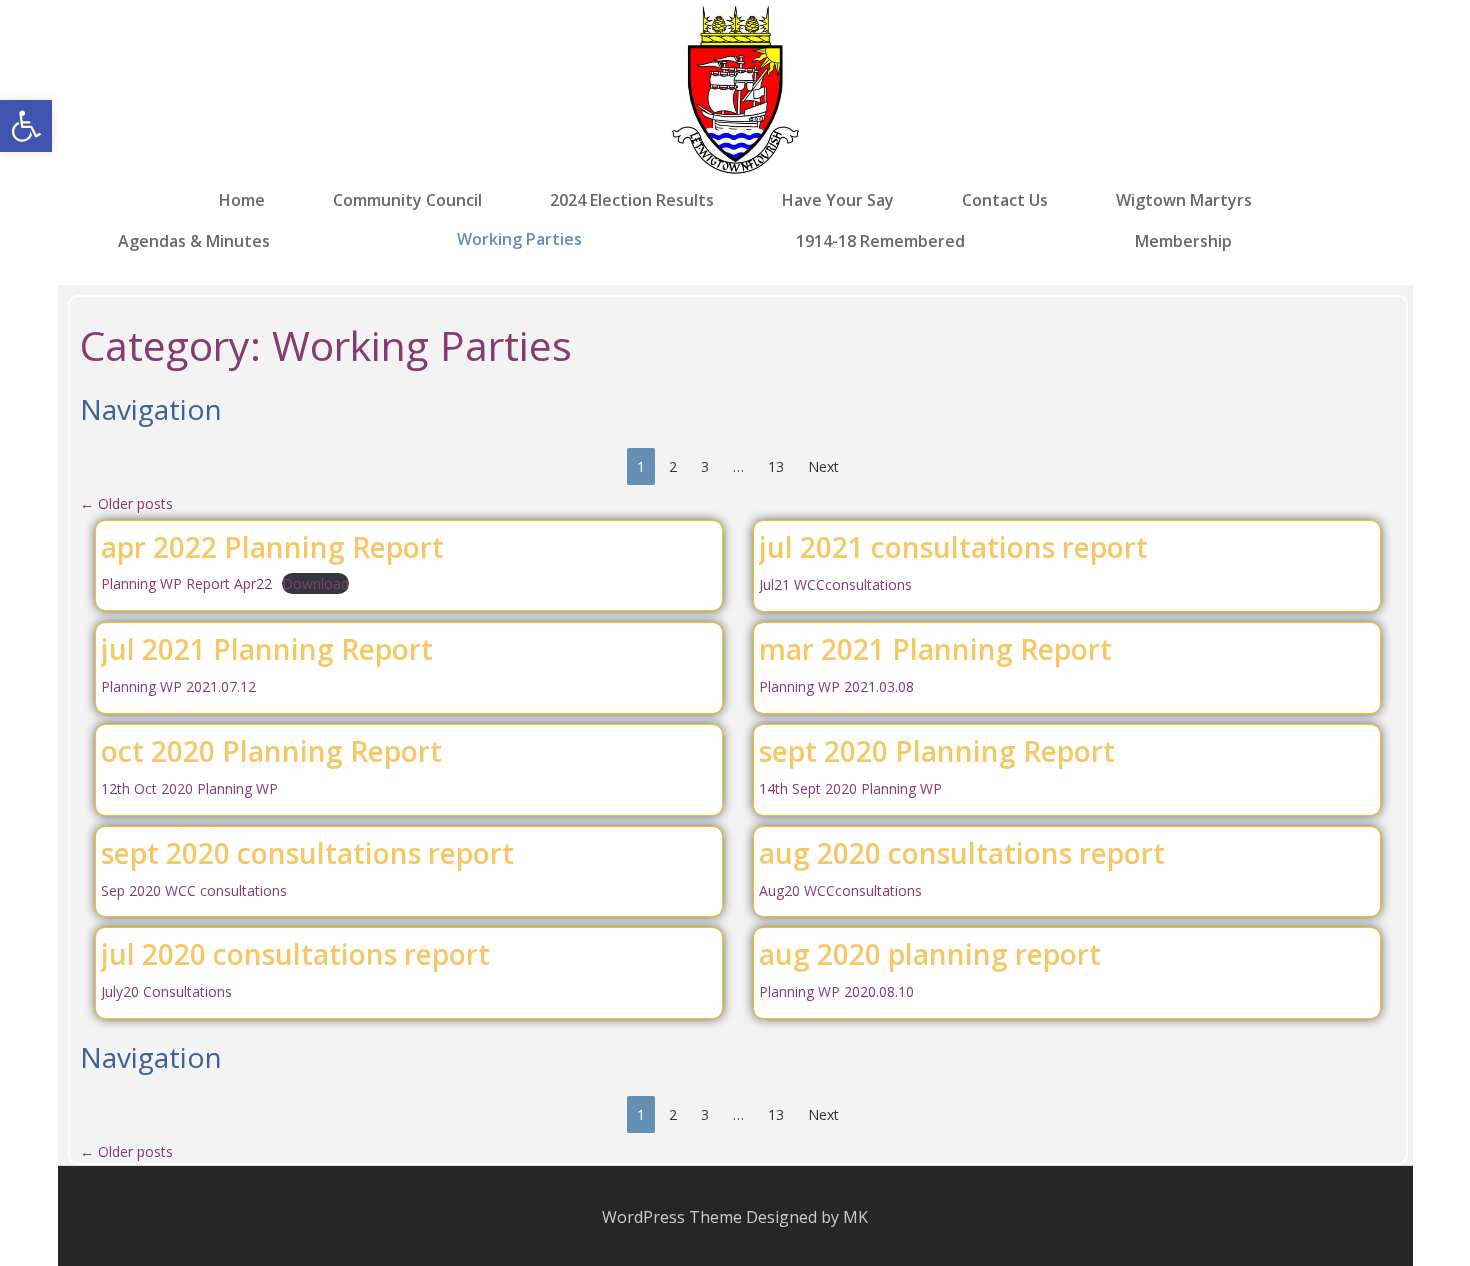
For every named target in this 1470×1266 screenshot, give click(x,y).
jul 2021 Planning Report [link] (267, 649)
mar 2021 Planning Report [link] (935, 649)
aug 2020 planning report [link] (930, 954)
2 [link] (673, 466)
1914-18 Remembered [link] (880, 240)
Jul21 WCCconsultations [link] (835, 584)
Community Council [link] (407, 200)
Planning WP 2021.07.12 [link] (178, 686)
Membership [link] (1183, 240)
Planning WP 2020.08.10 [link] (836, 991)
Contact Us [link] (1005, 200)
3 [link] (705, 466)
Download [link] (315, 583)
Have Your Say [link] (838, 200)
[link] (26, 126)
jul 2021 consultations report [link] (953, 547)
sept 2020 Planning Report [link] (937, 751)
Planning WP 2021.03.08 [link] (836, 686)
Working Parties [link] (519, 239)
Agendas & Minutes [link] (194, 240)
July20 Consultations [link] (166, 991)
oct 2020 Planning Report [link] (271, 751)
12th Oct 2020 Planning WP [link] (189, 788)
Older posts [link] (126, 503)
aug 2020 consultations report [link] (962, 853)
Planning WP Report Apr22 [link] (186, 583)
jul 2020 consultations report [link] (295, 954)
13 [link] (776, 466)
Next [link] (823, 466)
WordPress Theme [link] (672, 1217)
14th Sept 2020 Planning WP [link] (850, 788)
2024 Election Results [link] (632, 200)
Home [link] (242, 200)
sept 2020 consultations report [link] (307, 853)
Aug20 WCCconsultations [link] (840, 890)
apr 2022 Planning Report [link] (272, 547)
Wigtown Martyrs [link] (1184, 200)
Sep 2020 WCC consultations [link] (194, 890)
